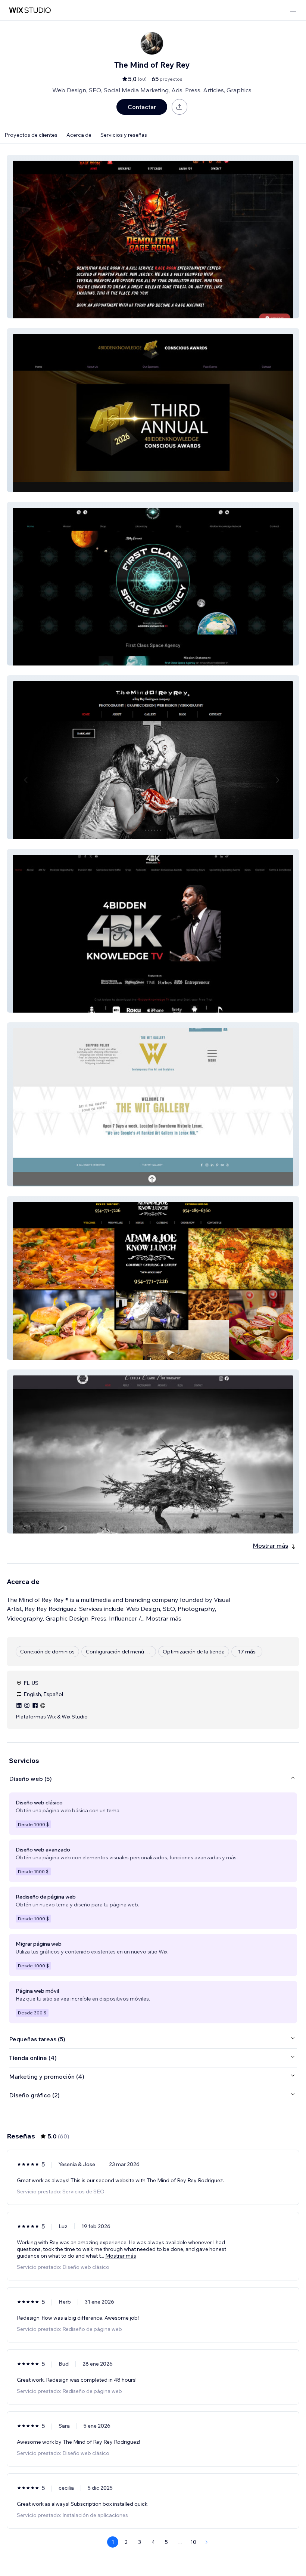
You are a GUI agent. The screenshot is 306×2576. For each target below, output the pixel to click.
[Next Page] (207, 2542)
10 (193, 2542)
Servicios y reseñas (124, 135)
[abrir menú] (293, 10)
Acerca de (79, 135)
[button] (153, 237)
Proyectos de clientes (31, 135)
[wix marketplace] (30, 10)
